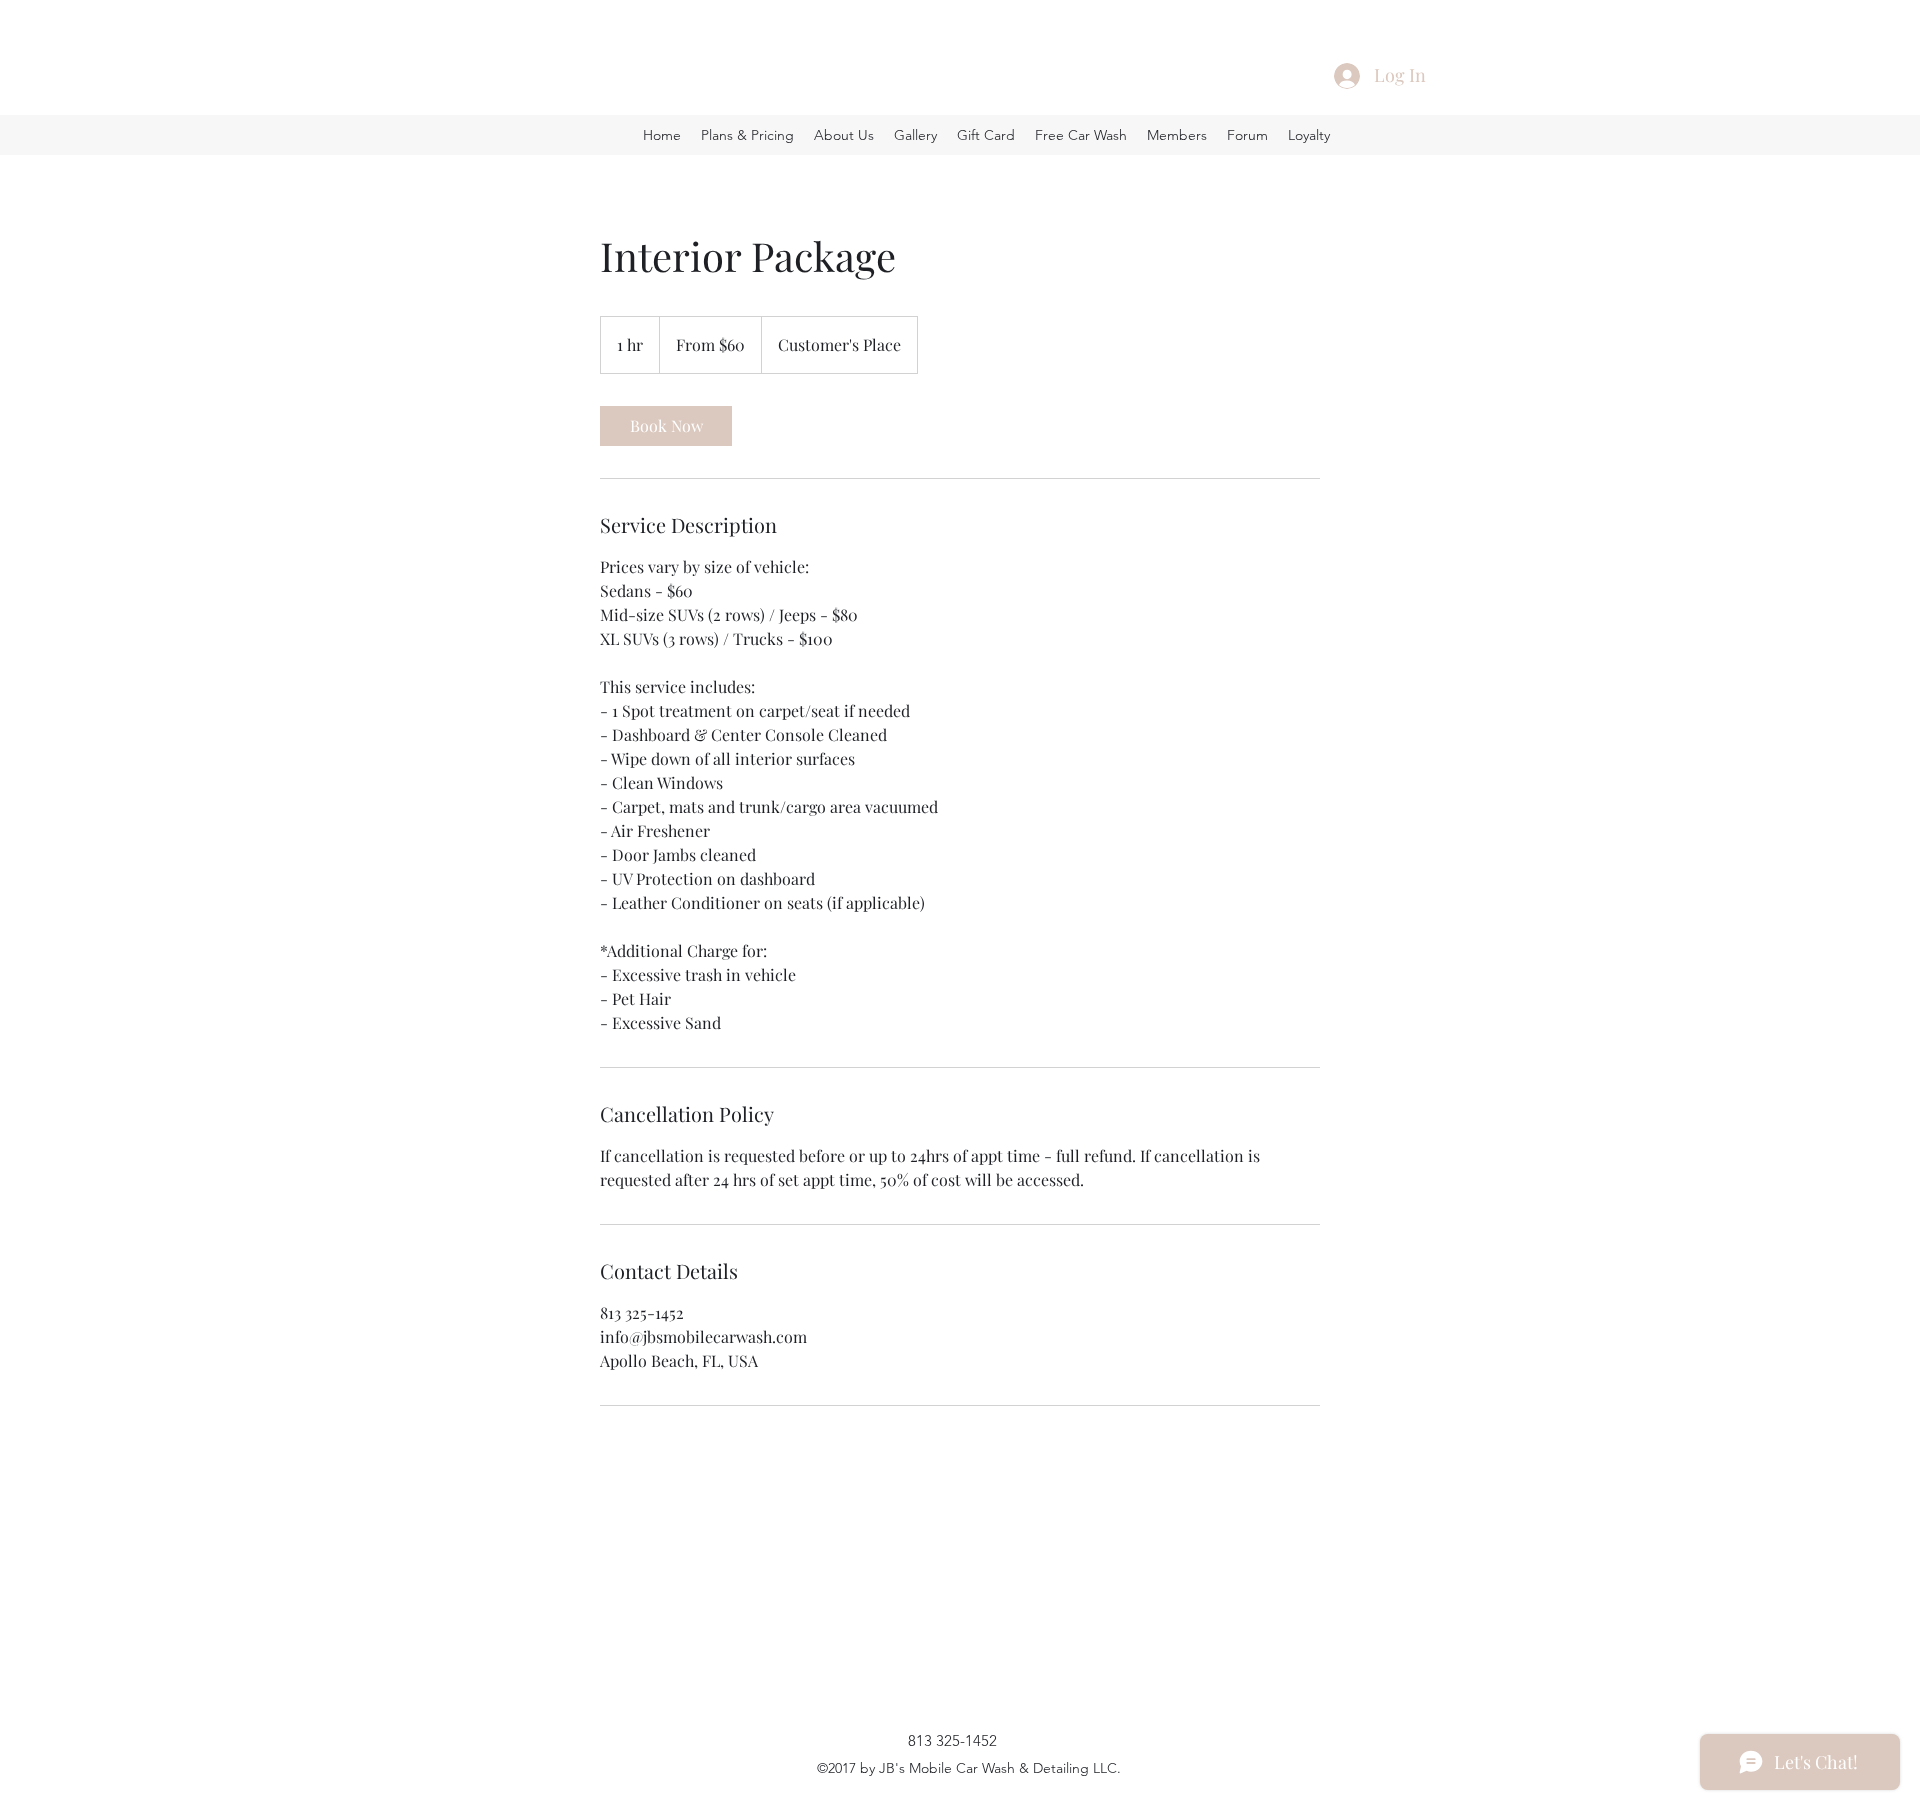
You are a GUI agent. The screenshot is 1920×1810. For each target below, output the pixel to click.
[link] (666, 426)
